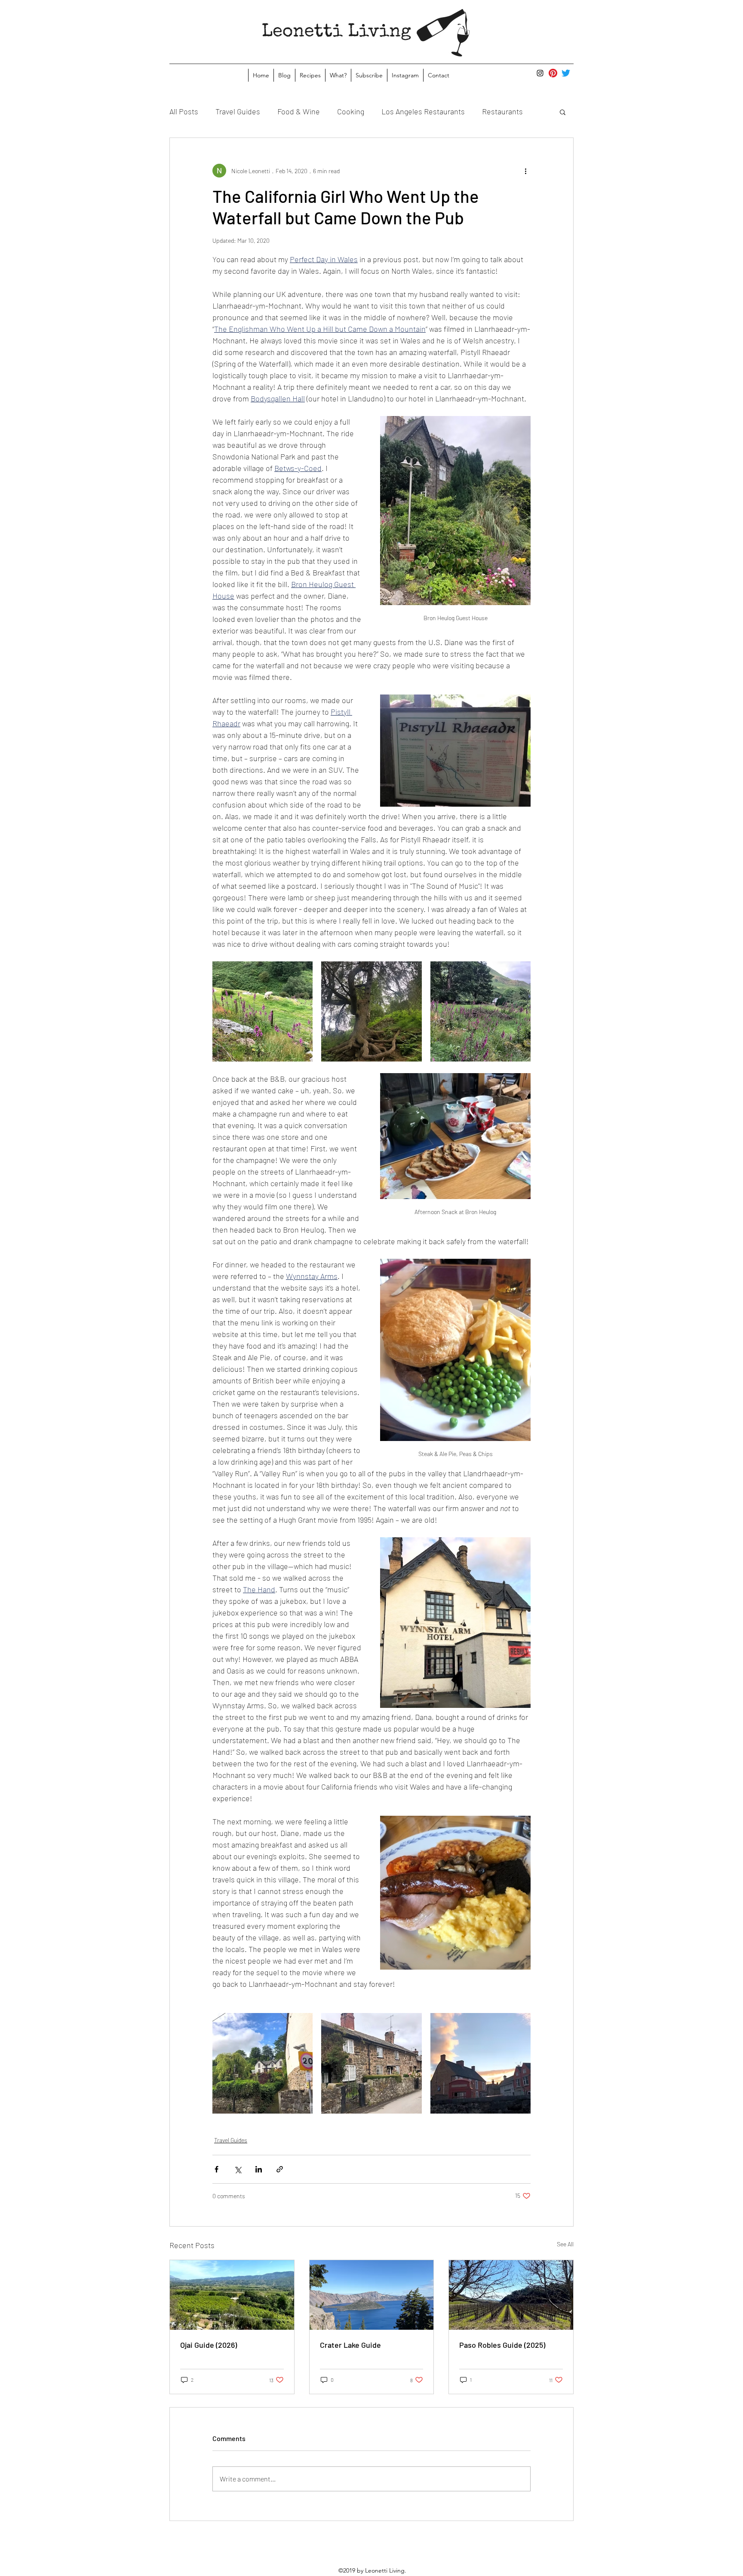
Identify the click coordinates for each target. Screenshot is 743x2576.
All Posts (184, 111)
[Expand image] (263, 1011)
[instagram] (540, 73)
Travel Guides (238, 111)
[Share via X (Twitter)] (238, 2169)
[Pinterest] (553, 73)
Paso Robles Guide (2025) (502, 2345)
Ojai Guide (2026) (209, 2345)
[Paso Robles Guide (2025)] (511, 2295)
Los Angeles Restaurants (423, 111)
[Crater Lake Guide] (372, 2295)
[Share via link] (280, 2169)
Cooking (351, 111)
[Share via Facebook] (216, 2169)
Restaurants (502, 111)
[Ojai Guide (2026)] (232, 2295)
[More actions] (525, 171)
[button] (563, 112)
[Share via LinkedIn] (259, 2169)
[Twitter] (566, 73)
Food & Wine (299, 111)
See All (565, 2244)
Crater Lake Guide (350, 2345)
